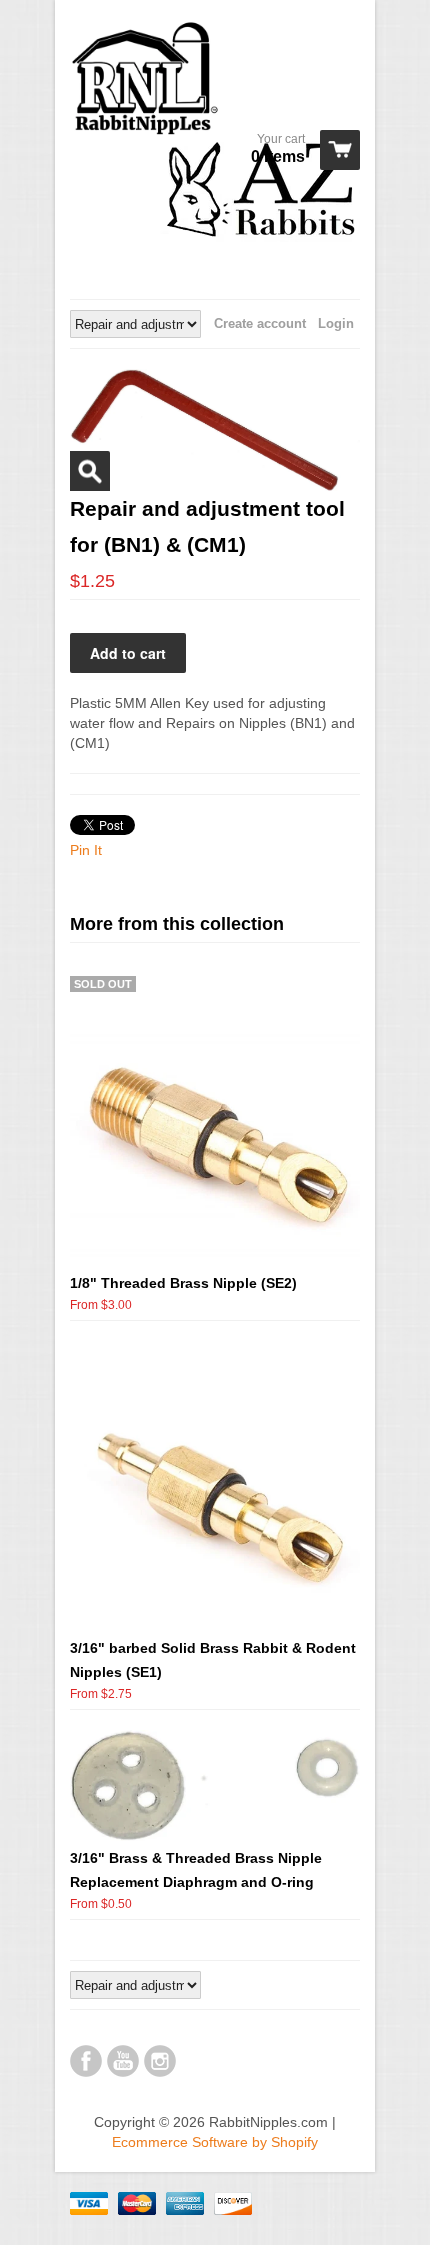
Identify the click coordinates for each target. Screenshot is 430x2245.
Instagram (160, 2061)
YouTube (123, 2061)
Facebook (86, 2061)
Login (336, 323)
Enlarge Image (90, 471)
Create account (260, 323)
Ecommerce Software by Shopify (215, 2142)
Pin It (86, 850)
